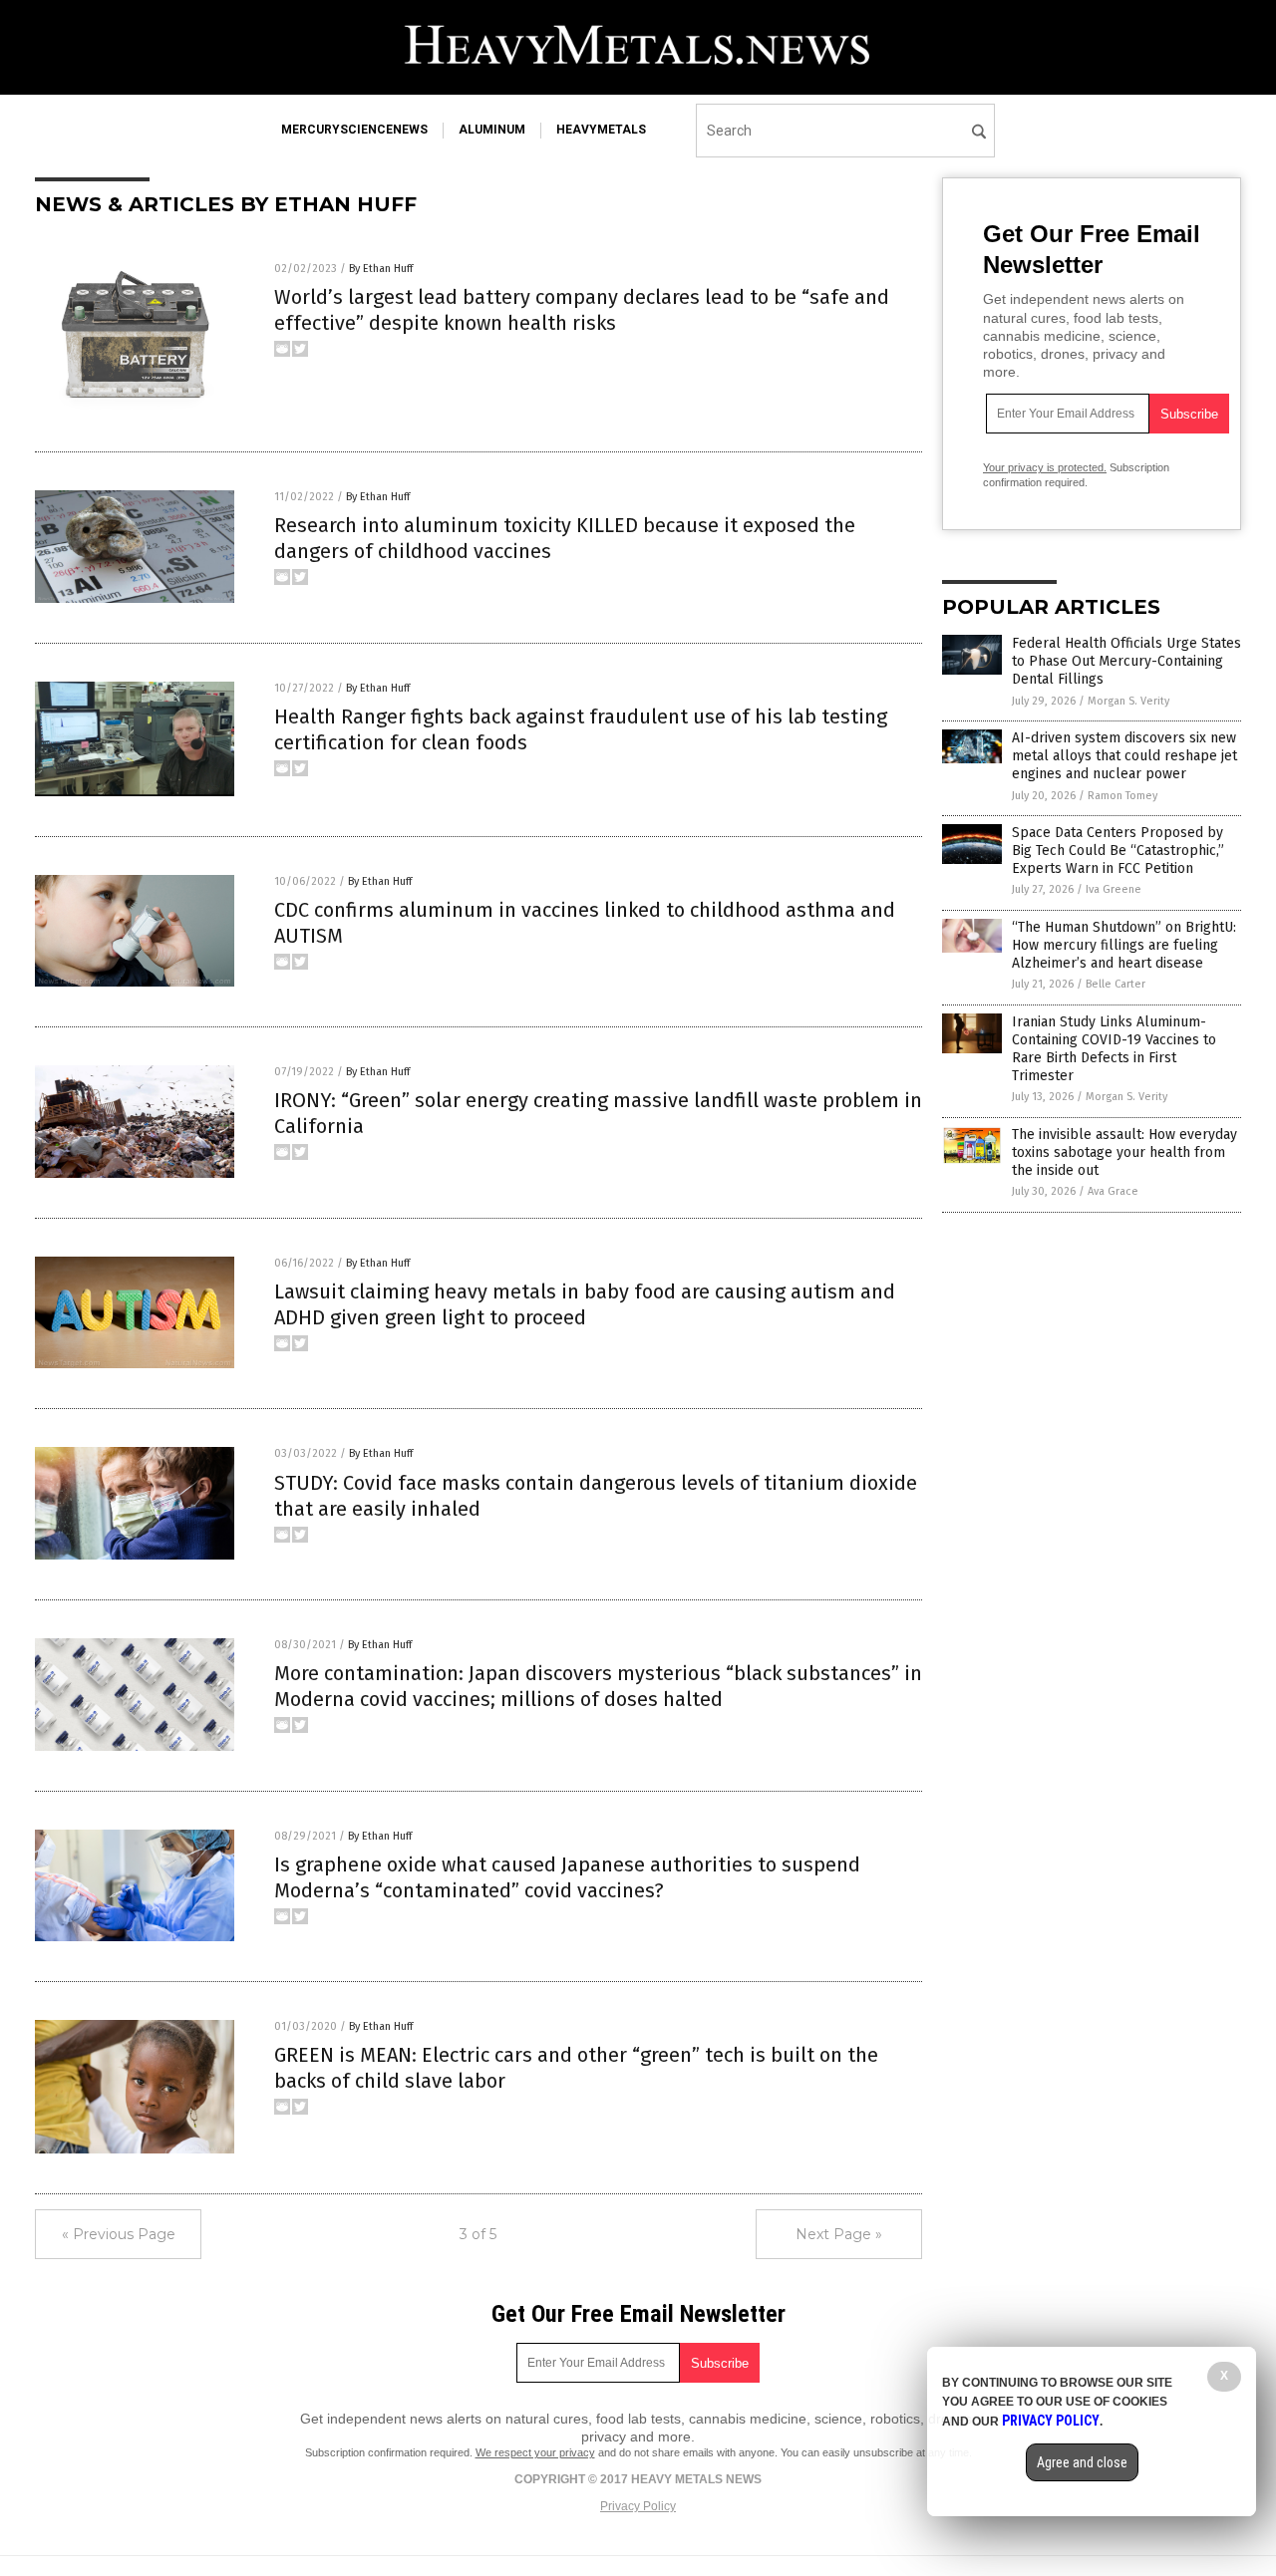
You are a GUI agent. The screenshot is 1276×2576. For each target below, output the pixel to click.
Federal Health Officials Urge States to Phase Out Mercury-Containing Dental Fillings (1126, 661)
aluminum (492, 130)
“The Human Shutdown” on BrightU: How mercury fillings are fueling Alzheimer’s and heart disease (1124, 945)
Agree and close (1082, 2462)
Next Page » (839, 2234)
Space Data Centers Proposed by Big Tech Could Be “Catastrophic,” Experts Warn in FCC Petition (1118, 851)
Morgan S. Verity (1128, 701)
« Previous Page (119, 2234)
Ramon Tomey (1122, 796)
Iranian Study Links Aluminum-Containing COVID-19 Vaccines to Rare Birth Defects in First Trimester (1114, 1049)
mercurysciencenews (354, 130)
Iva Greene (1114, 889)
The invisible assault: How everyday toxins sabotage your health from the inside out (1124, 1152)
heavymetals (601, 130)
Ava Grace (1113, 1191)
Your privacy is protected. (1045, 467)
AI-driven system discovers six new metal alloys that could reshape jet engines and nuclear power (1124, 756)
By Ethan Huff (381, 269)
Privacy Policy (638, 2506)
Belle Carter (1116, 984)
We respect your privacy (535, 2452)
